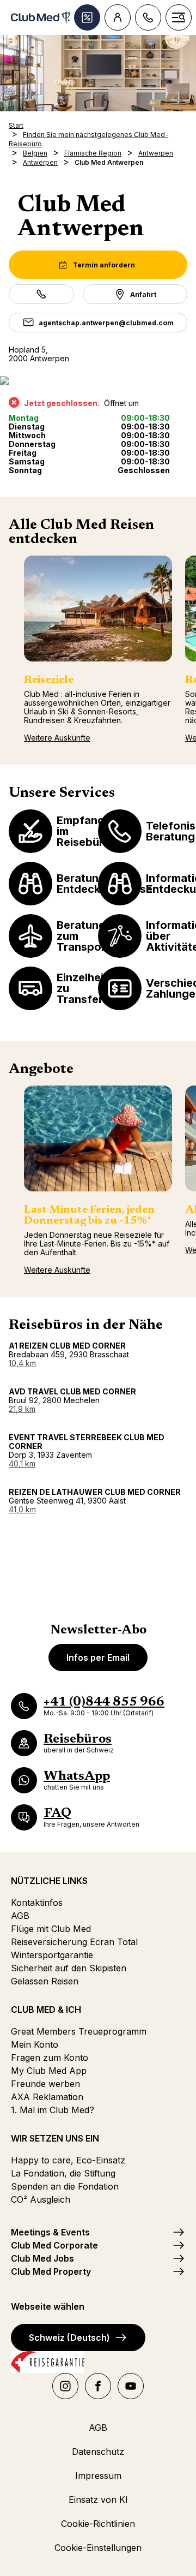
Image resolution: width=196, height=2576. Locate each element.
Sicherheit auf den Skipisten (69, 1968)
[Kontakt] (148, 17)
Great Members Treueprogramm (79, 2031)
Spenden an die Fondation (65, 2186)
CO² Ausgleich (41, 2199)
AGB (20, 1916)
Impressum (98, 2476)
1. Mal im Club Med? (53, 2110)
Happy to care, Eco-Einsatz (68, 2160)
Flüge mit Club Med (51, 1929)
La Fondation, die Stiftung (63, 2173)
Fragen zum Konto (50, 2058)
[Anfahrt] (98, 380)
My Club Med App (49, 2071)
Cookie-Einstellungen (98, 2548)
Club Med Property (51, 2271)
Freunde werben (45, 2084)
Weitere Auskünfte (57, 738)
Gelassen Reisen (45, 1981)
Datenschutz (98, 2452)
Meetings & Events (50, 2232)
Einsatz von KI (98, 2500)
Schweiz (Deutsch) (69, 2338)
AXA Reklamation (47, 2097)
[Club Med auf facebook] (98, 2386)
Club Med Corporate (54, 2245)
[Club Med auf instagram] (65, 2386)
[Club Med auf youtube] (131, 2386)
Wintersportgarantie (52, 1955)
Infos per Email (98, 1657)
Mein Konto (35, 2044)
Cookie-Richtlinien (98, 2524)
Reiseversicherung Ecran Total (74, 1942)
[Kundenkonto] (118, 17)
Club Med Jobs (42, 2258)
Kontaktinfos (37, 1903)
